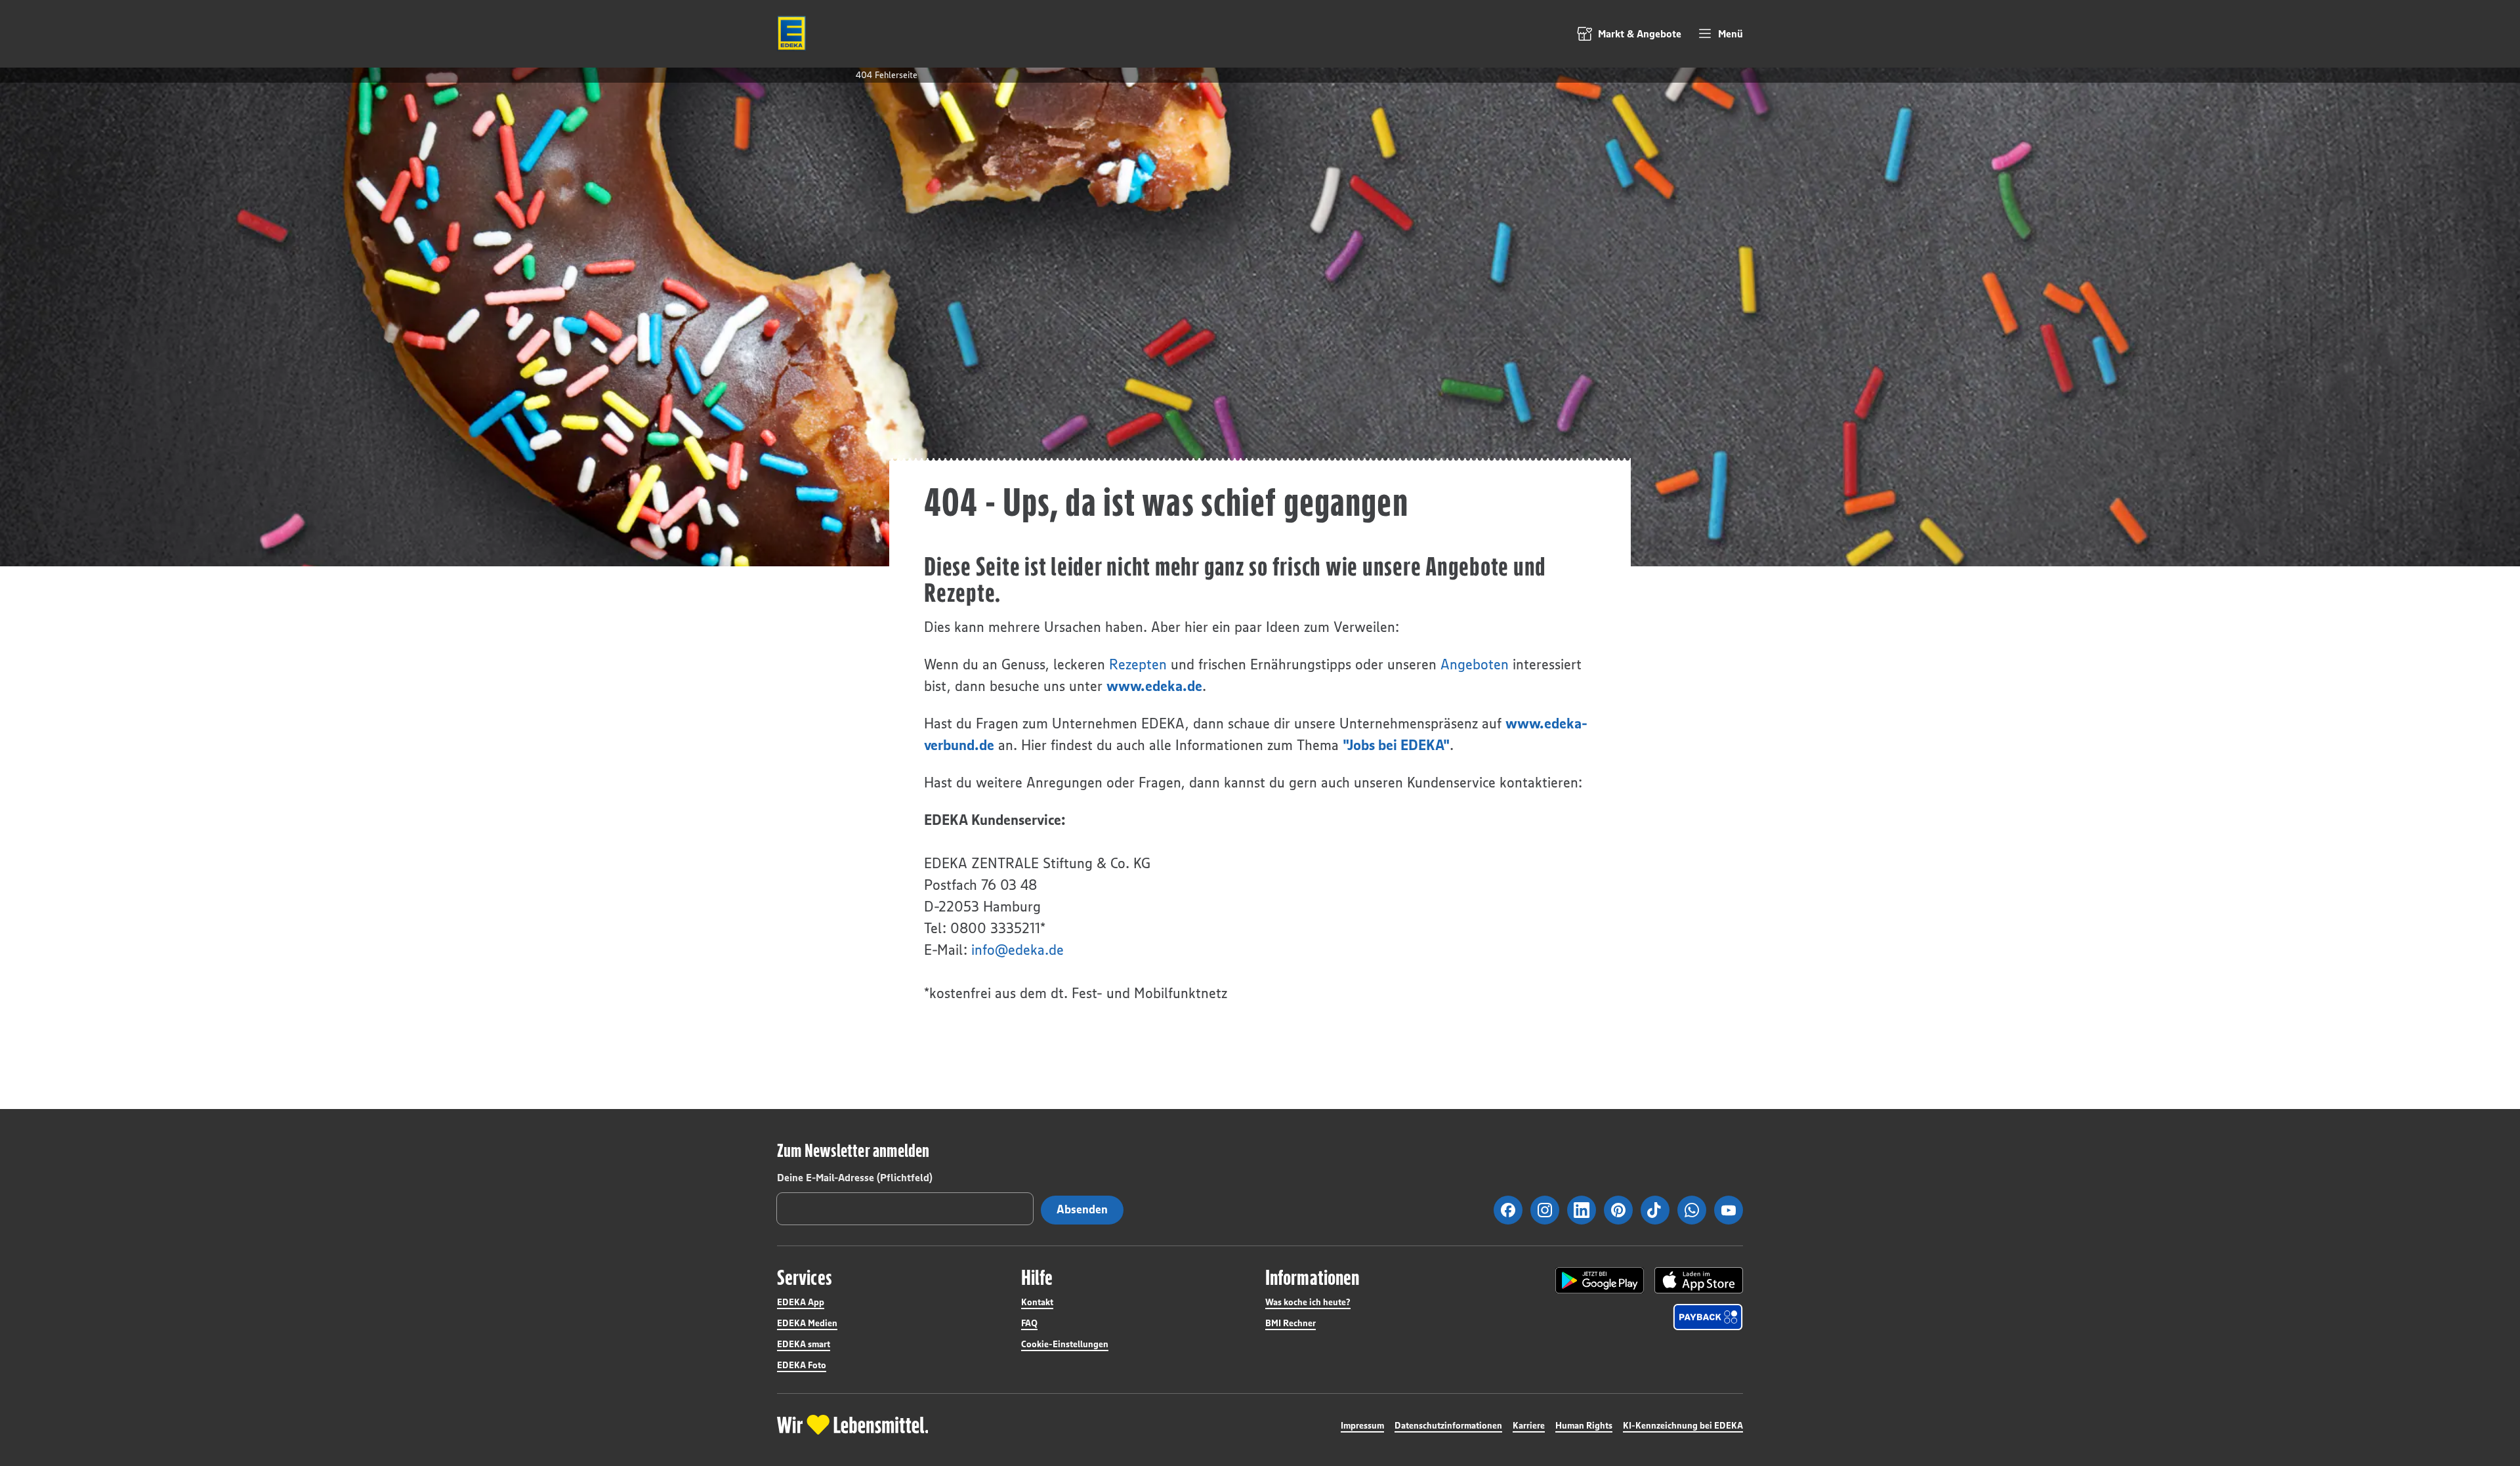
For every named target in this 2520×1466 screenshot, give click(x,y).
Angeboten (1475, 664)
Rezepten (1138, 664)
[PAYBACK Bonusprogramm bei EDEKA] (1708, 1317)
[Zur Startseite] (791, 33)
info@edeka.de (1018, 950)
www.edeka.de (1154, 686)
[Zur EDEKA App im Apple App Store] (1699, 1280)
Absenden (1082, 1209)
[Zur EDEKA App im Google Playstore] (1600, 1280)
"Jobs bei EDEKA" (1396, 745)
